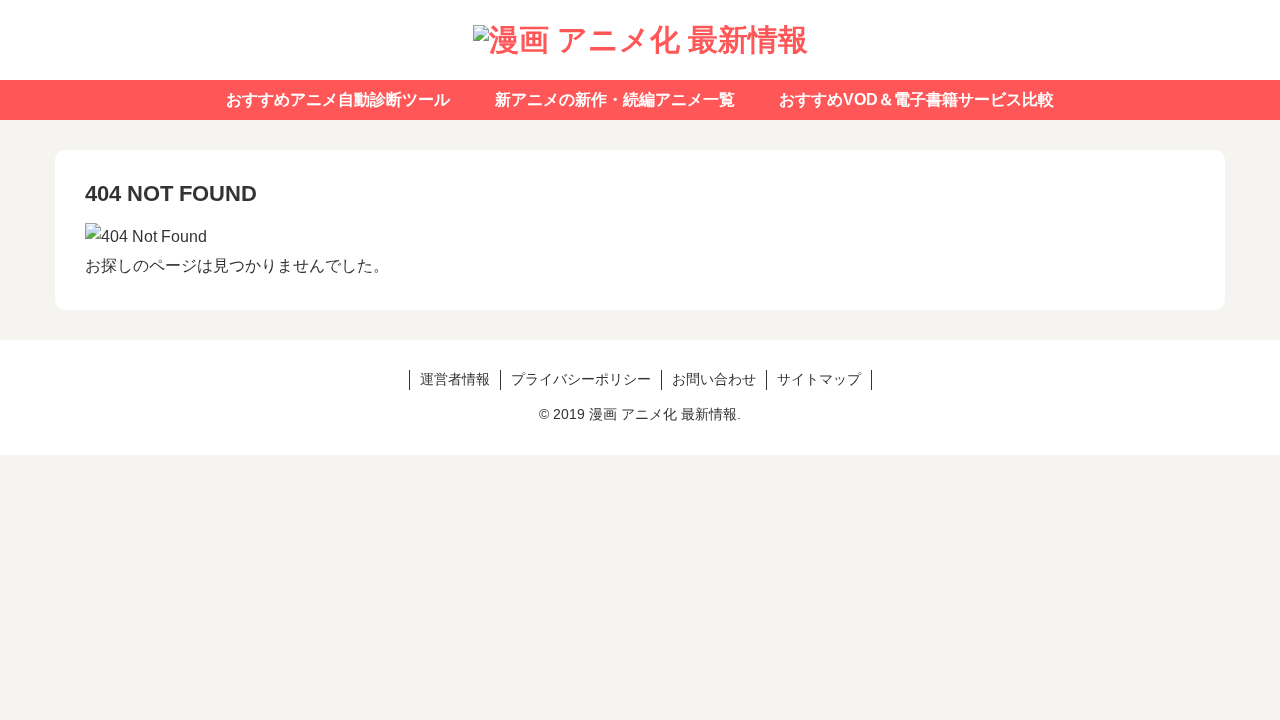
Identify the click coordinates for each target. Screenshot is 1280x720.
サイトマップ (819, 379)
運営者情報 (455, 379)
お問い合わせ (714, 379)
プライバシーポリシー (581, 379)
